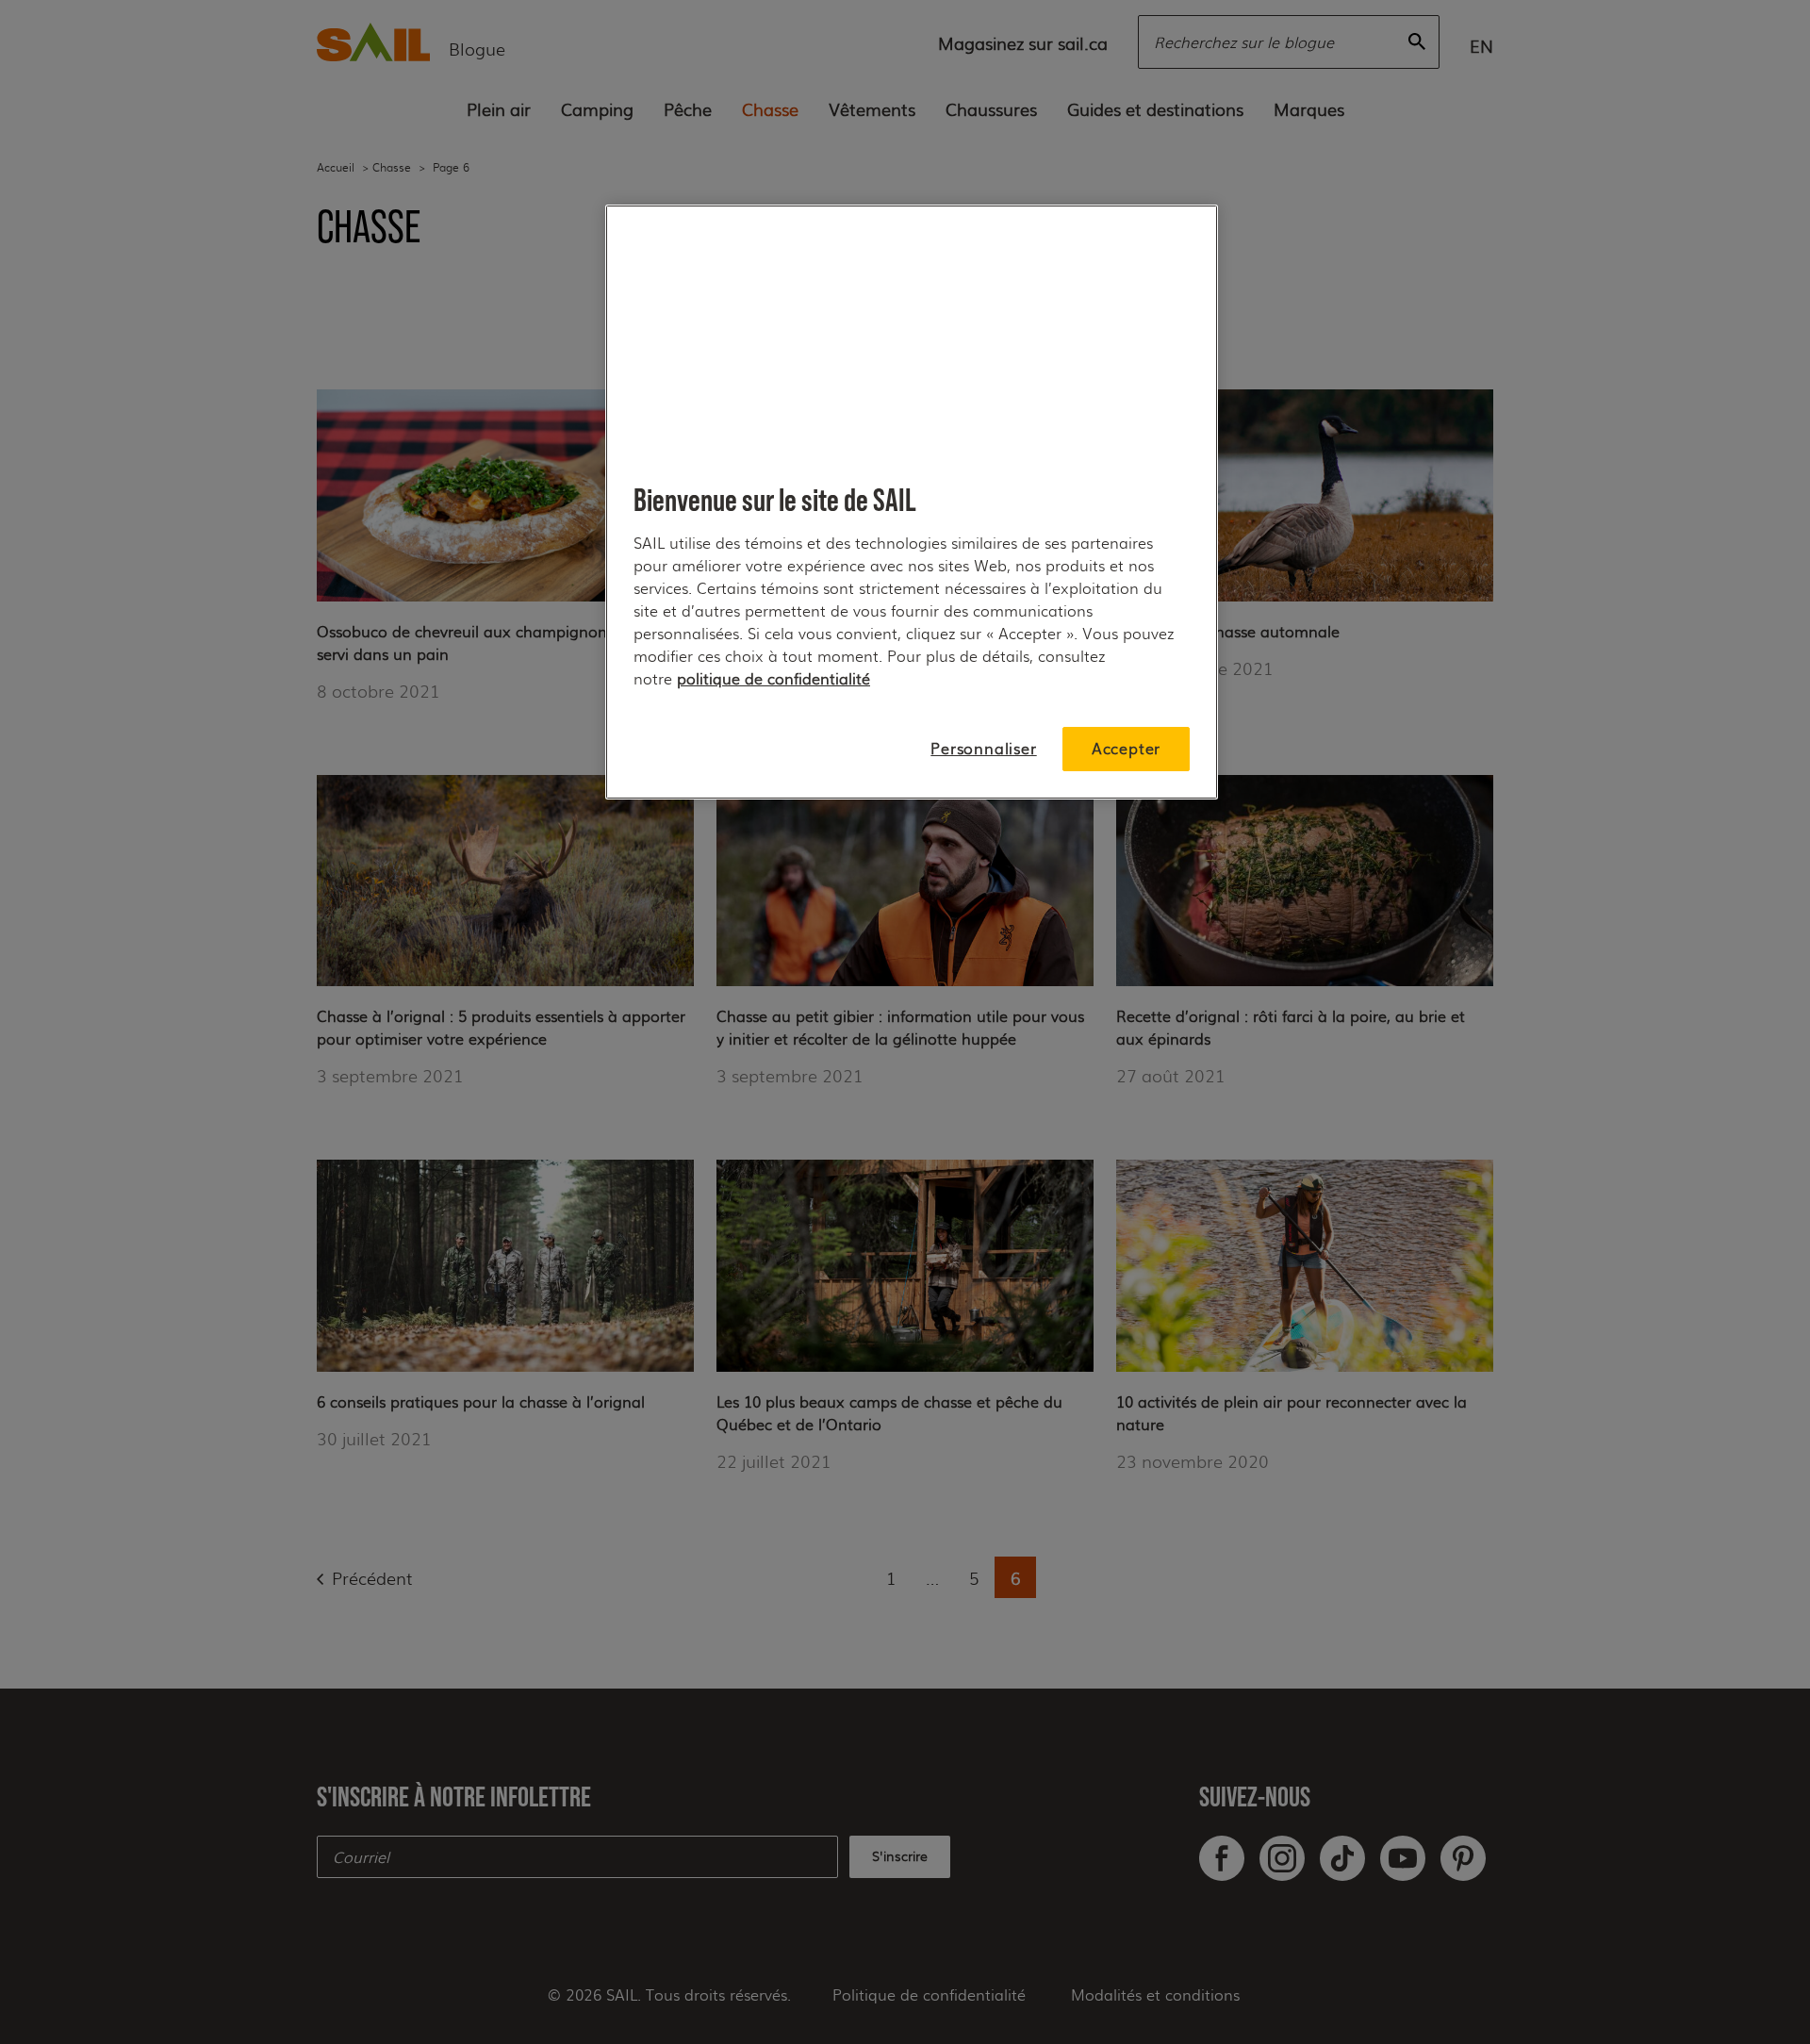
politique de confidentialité (773, 678)
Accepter (1126, 748)
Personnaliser (983, 748)
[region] (912, 502)
